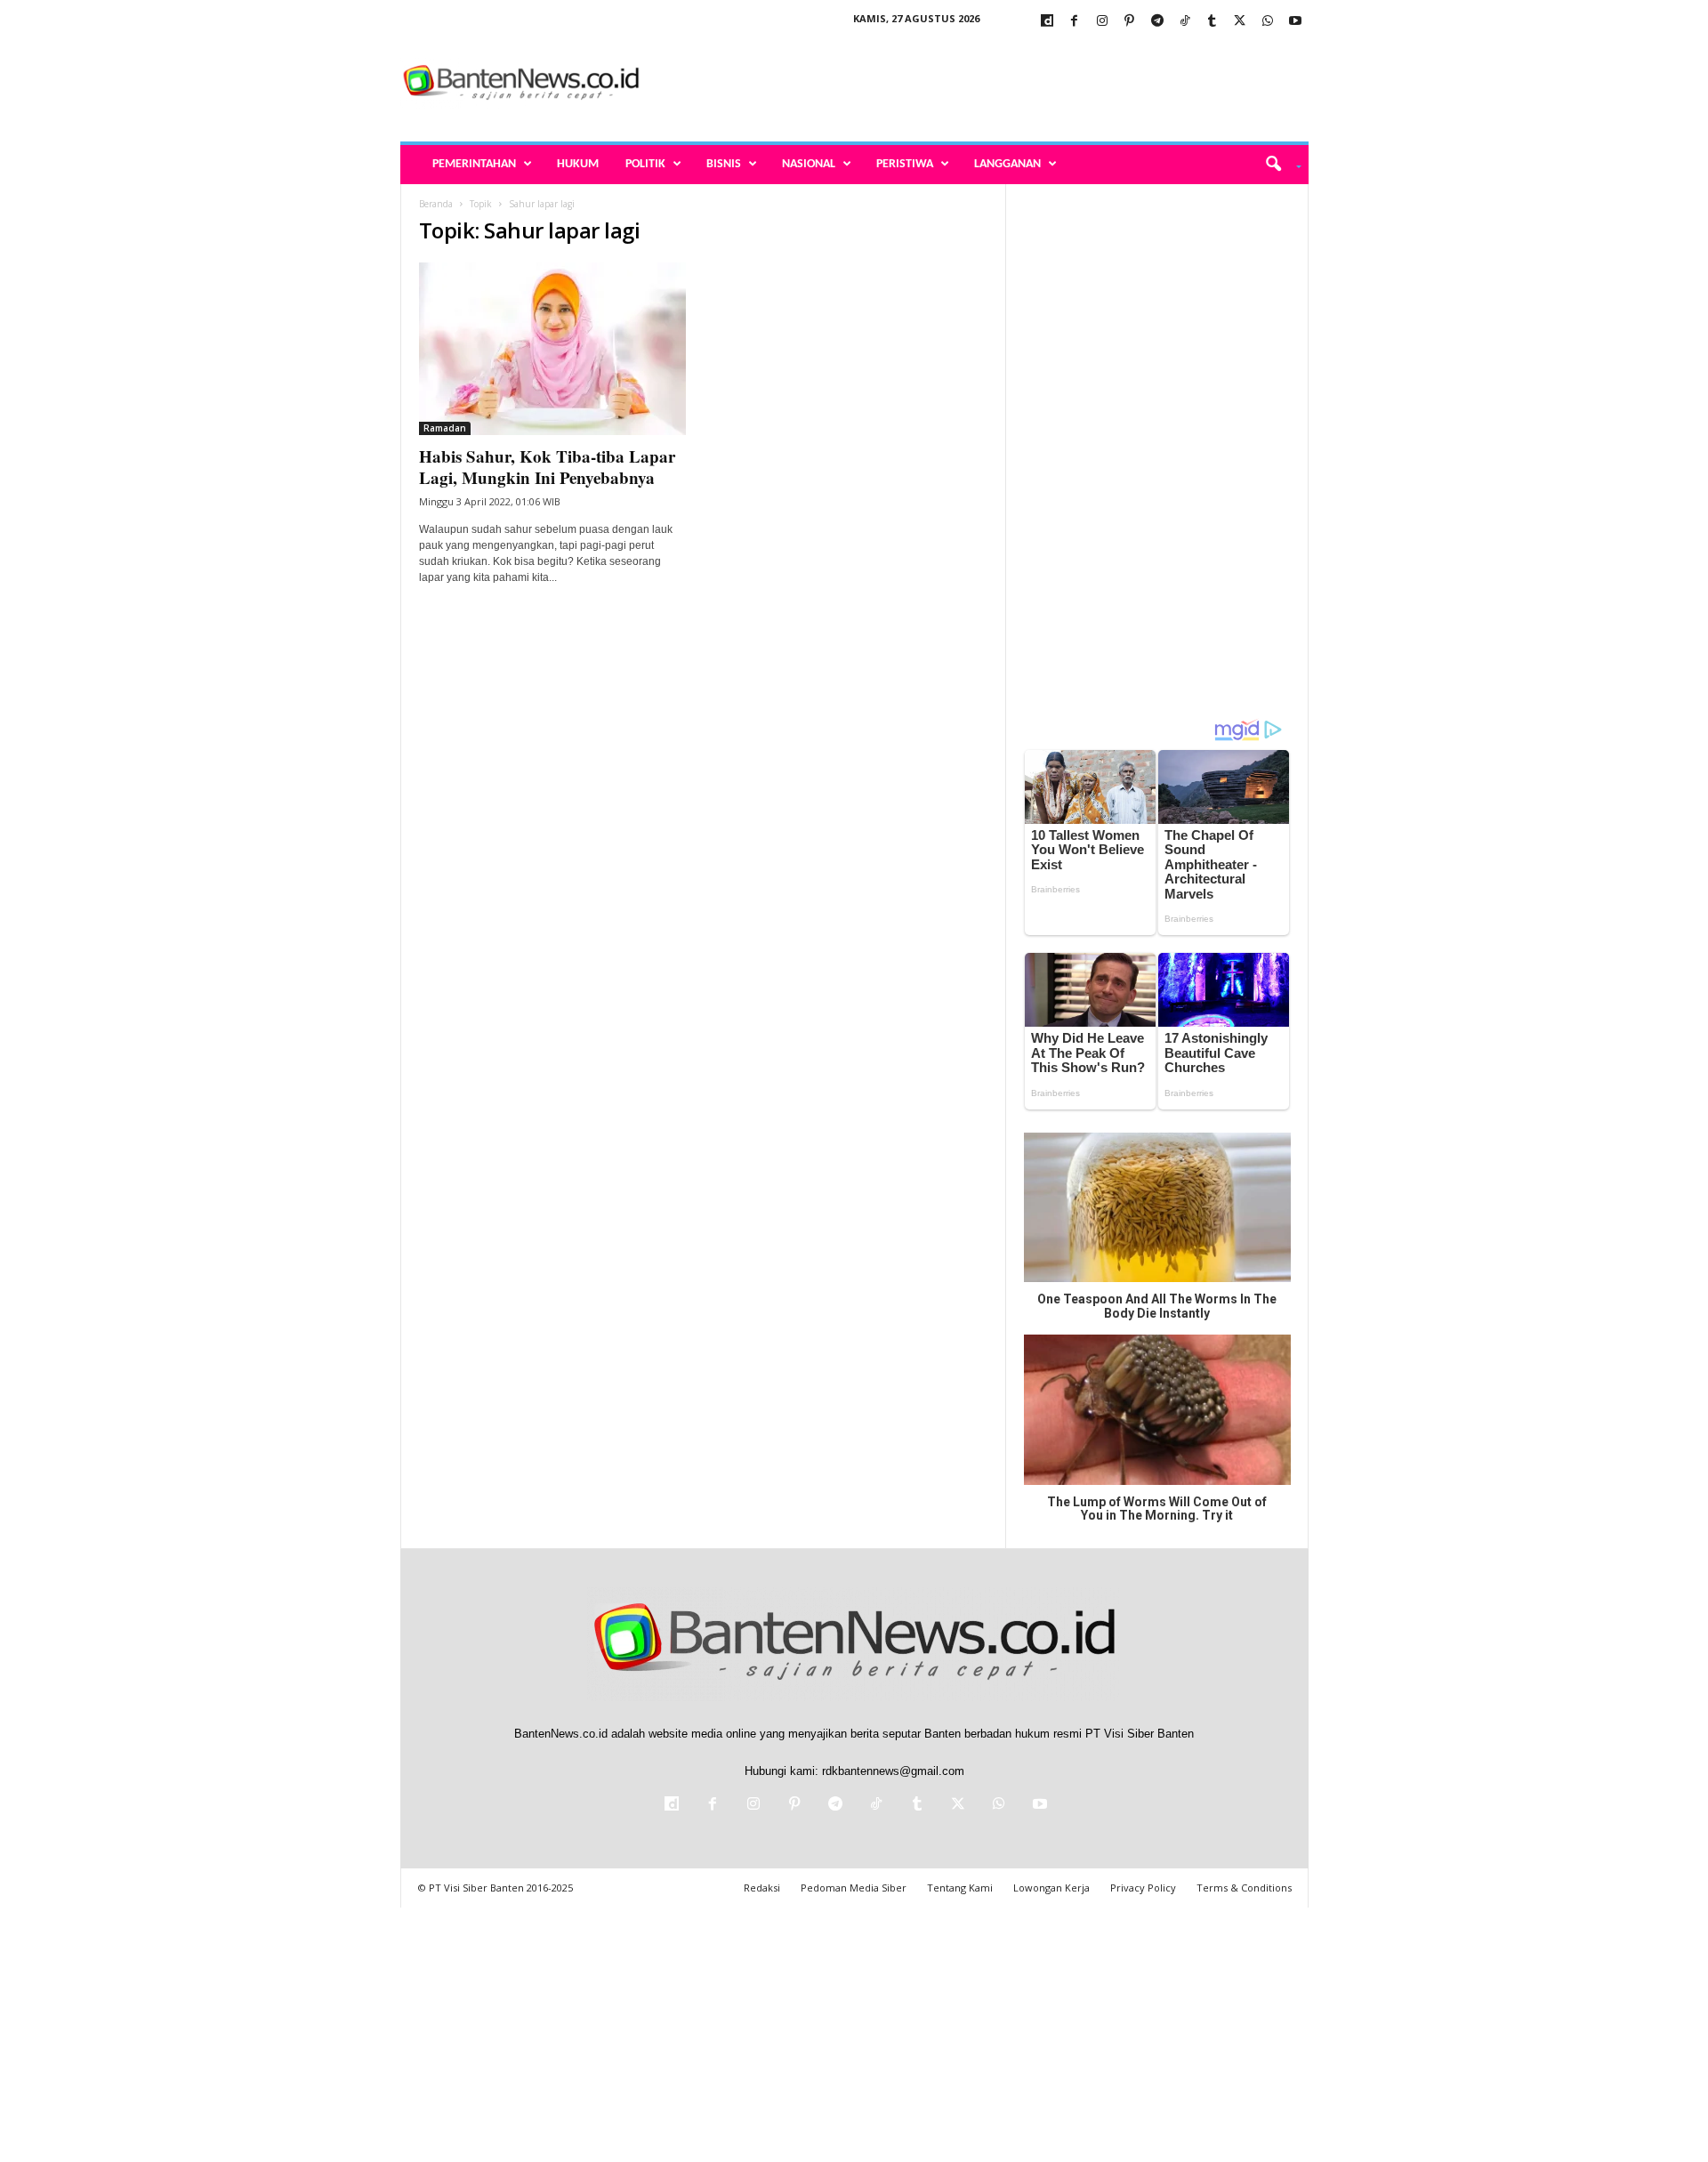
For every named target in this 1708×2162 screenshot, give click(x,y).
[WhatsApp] (1268, 22)
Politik (645, 164)
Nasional (809, 164)
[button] (1277, 165)
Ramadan (445, 428)
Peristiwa (905, 164)
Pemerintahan (474, 164)
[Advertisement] (985, 84)
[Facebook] (1075, 22)
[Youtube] (1295, 22)
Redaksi (762, 1888)
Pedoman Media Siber (854, 1888)
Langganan (1007, 164)
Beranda (436, 204)
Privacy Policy (1143, 1888)
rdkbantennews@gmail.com (893, 1771)
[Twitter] (1240, 22)
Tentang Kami (960, 1888)
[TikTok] (1185, 22)
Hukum (578, 164)
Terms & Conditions (1244, 1888)
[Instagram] (1102, 22)
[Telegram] (1157, 22)
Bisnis (724, 164)
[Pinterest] (1130, 22)
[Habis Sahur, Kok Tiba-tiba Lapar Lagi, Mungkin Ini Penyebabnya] (552, 349)
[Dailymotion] (1047, 22)
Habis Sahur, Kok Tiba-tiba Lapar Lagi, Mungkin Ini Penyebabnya (547, 467)
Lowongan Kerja (1051, 1888)
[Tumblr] (1213, 22)
